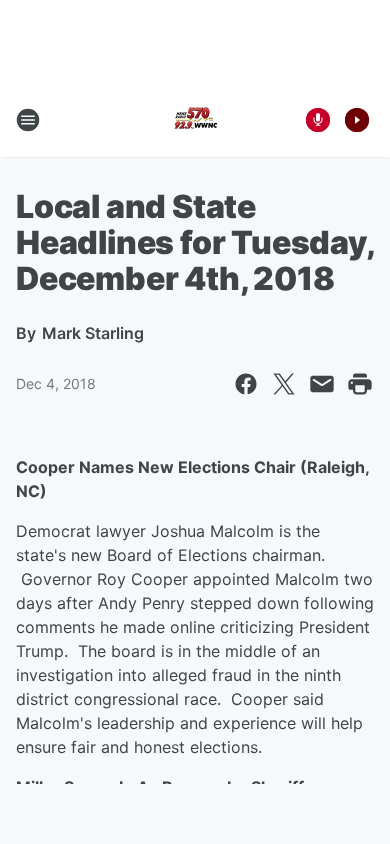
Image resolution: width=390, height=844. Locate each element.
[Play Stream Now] (357, 120)
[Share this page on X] (284, 384)
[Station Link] (195, 120)
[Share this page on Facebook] (246, 384)
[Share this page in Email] (322, 384)
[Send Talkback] (318, 120)
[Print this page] (360, 384)
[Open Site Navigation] (28, 120)
